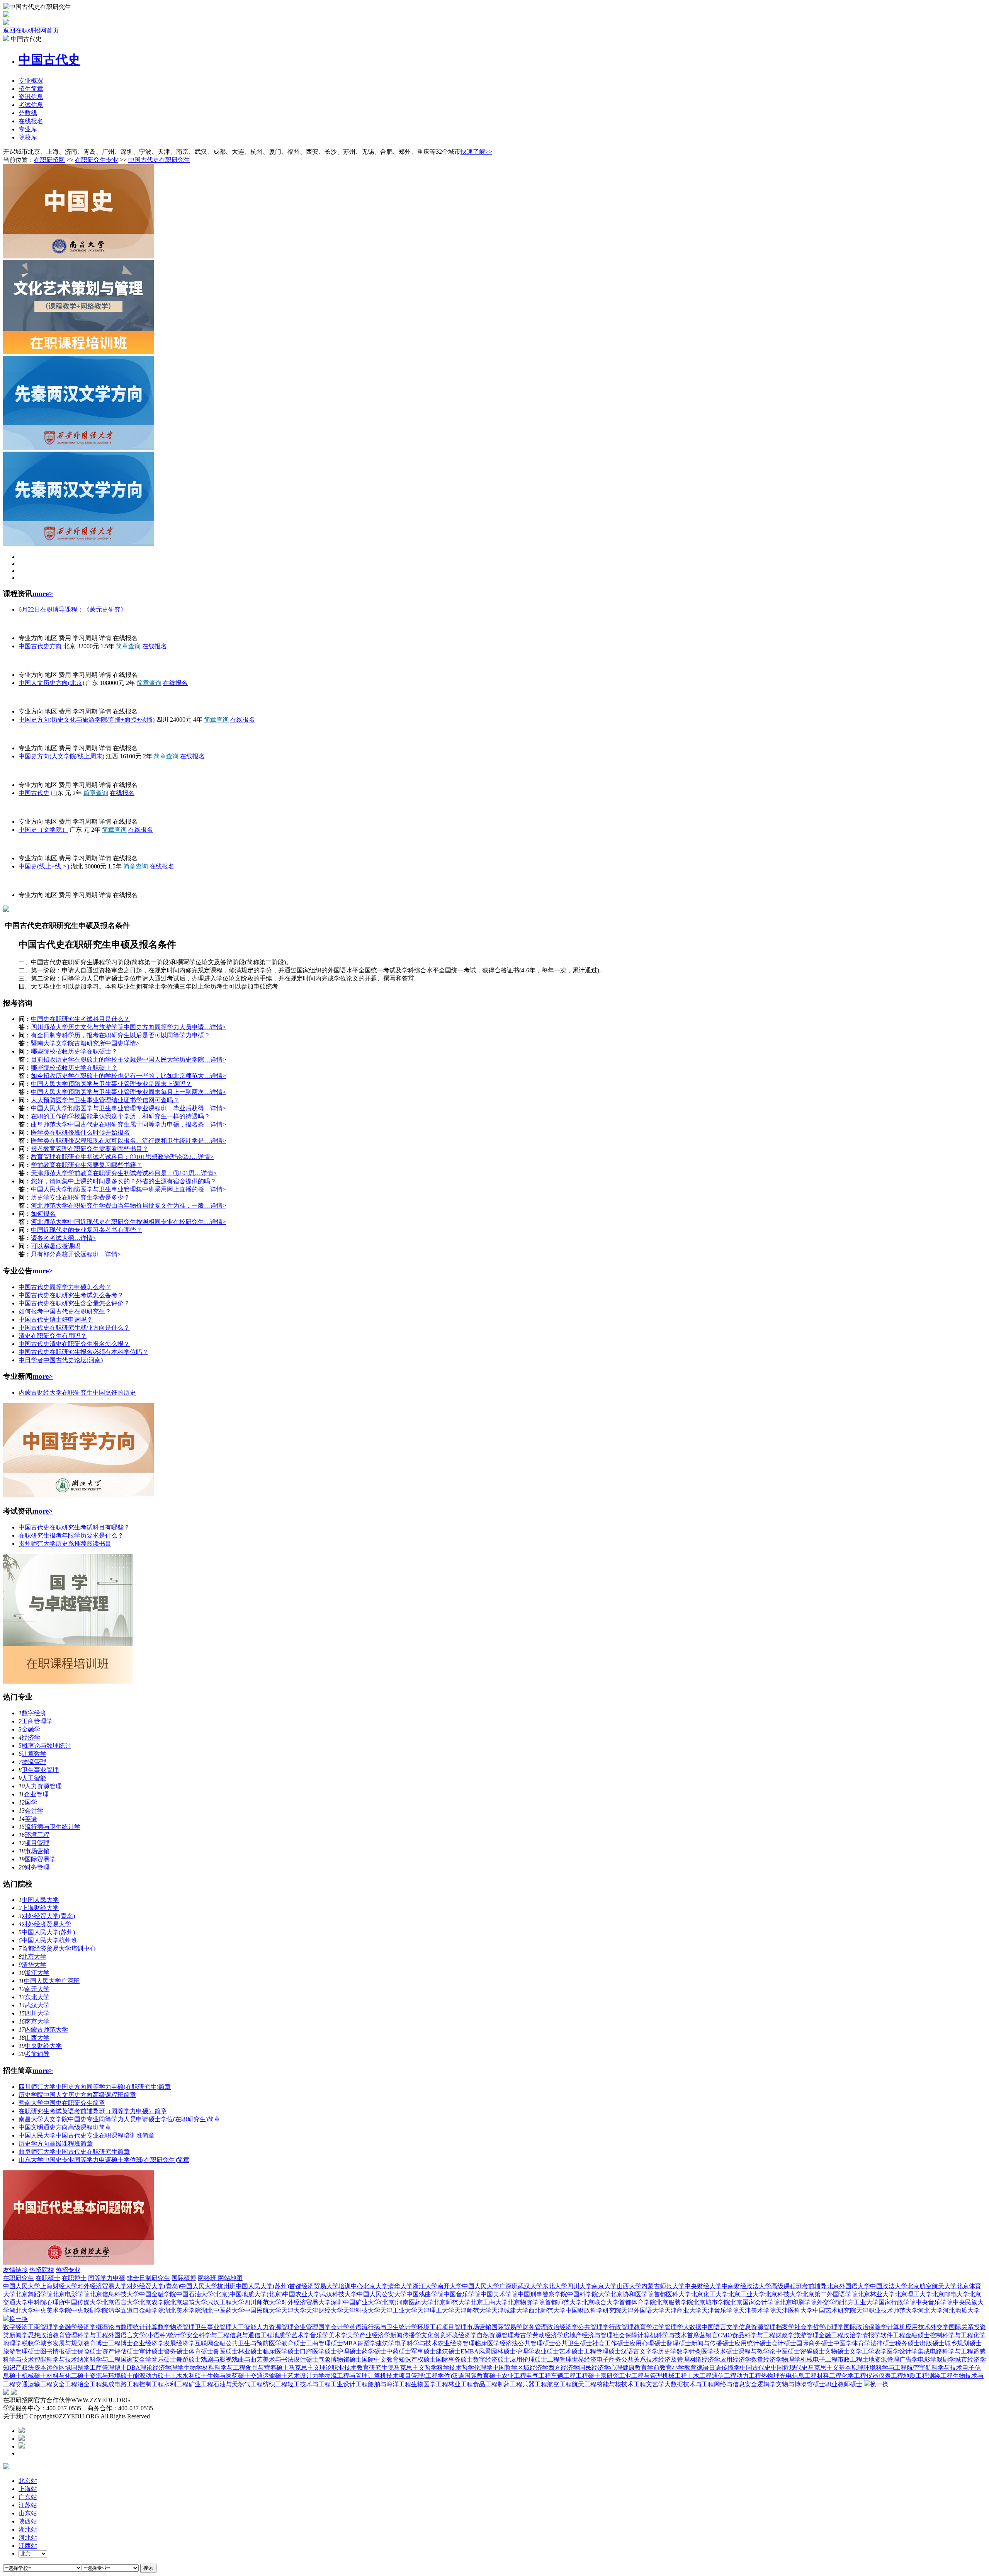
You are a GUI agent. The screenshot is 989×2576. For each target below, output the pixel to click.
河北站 (28, 2538)
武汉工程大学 (226, 2302)
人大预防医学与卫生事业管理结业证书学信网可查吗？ (105, 1100)
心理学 (834, 2327)
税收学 (31, 2343)
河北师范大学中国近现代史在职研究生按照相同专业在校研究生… (121, 1222)
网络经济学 (705, 2359)
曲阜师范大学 (22, 771)
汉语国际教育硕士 (477, 2376)
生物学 (193, 2368)
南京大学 (37, 2021)
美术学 (338, 2335)
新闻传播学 (406, 2335)
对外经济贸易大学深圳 (312, 2302)
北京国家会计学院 (755, 2302)
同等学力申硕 (107, 2278)
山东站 (28, 2513)
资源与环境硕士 (111, 2376)
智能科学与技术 (56, 2359)
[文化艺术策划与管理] (78, 352)
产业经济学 (375, 2335)
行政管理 (621, 2327)
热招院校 (42, 2270)
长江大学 (15, 844)
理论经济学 (156, 2368)
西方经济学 (564, 2368)
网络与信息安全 (736, 2384)
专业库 (28, 129)
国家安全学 (136, 2359)
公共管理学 (593, 2327)
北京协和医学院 (632, 2294)
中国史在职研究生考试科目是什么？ (80, 1019)
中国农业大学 (301, 2294)
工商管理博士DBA (115, 2368)
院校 (28, 137)
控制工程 (151, 2384)
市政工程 (850, 2359)
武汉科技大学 (338, 2294)
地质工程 (916, 2376)
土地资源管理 (881, 2359)
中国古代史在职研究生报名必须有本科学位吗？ (83, 1352)
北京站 (28, 2481)
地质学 (282, 2335)
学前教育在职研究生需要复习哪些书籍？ (87, 1165)
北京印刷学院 (798, 2302)
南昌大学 (15, 734)
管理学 (674, 2327)
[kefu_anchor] (22, 2439)
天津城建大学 (510, 2310)
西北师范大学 (547, 2310)
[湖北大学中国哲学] (78, 1495)
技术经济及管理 (668, 2359)
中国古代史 (34, 793)
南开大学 (37, 1989)
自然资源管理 (495, 2335)
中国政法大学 (889, 2286)
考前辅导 (37, 2054)
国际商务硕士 (815, 2343)
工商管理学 (37, 1721)
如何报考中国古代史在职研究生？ (65, 1311)
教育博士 (96, 2343)
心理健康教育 (629, 2368)
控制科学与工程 (952, 2335)
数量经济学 (766, 2359)
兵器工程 (535, 2384)
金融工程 (831, 2335)
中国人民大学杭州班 (49, 1940)
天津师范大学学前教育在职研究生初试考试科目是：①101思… (116, 1173)
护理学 (525, 2351)
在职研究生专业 (97, 160)
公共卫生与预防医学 (253, 2343)
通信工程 (724, 2376)
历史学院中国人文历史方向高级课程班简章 (77, 2095)
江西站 (28, 2546)
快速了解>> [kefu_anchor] (476, 152)
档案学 (785, 2327)
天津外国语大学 (643, 2310)
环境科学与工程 (885, 2368)
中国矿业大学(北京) (370, 2302)
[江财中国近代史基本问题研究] (78, 2262)
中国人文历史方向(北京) (51, 683)
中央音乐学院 (934, 2302)
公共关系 (634, 2359)
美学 (353, 2335)
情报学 (871, 2335)
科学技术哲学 (455, 2368)
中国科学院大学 (589, 2294)
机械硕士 (34, 2376)
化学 (979, 2335)
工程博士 (121, 2343)
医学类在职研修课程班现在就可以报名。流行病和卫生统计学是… (121, 1141)
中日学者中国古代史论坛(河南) (61, 1360)
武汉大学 (37, 2005)
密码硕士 (812, 2351)
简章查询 (128, 646)
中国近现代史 (789, 2368)
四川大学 (37, 2013)
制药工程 (510, 2384)
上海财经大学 (40, 1908)
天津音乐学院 (720, 2310)
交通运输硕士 (269, 2376)
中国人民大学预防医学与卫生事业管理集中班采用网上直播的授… (121, 1189)
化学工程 (854, 2376)
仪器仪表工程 (885, 2376)
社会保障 (625, 2335)
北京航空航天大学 (932, 2286)
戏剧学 (946, 2359)
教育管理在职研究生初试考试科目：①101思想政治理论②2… (114, 1157)
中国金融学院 (158, 2294)
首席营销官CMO (709, 2335)
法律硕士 (883, 2343)
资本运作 (46, 2368)
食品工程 (485, 2384)
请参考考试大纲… (56, 1238)
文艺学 (655, 2384)
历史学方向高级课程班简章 (56, 2144)
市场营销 (37, 1851)
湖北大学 (22, 2310)
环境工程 (37, 1835)
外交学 (940, 2327)
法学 (658, 2327)
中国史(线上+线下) (44, 866)
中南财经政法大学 (746, 2286)
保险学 (878, 2327)
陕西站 (28, 2521)
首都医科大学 (672, 2294)
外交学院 (829, 2302)
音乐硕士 (164, 2359)
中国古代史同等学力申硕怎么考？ (65, 1287)
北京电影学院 (71, 2294)
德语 (703, 2368)
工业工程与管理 (641, 2376)
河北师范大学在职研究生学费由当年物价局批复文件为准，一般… (121, 1206)
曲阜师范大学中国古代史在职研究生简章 (74, 2152)
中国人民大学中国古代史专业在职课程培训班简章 (87, 2135)
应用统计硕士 (753, 2343)
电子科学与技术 (416, 2343)
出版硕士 (932, 2343)
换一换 (19, 2319)
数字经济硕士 (491, 2359)
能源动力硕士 (151, 2376)
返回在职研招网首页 (31, 30)
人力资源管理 (43, 1786)
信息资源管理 (757, 2327)
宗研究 (610, 2376)
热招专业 (68, 2270)
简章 (31, 89)
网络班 (208, 2278)
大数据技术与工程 (689, 2384)
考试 (31, 105)
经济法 (509, 2343)
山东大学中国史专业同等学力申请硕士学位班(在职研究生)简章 (104, 2160)
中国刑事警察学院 (542, 2294)
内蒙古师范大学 (46, 2030)
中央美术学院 (53, 2310)
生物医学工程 (430, 2384)
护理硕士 (349, 2351)
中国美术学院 (499, 2294)
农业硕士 (547, 2351)
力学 (318, 2376)
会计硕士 (784, 2343)
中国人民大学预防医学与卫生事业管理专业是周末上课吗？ (111, 1084)
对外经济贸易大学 (46, 1924)
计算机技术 (383, 2376)
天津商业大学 (683, 2310)
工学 (868, 2351)
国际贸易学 (40, 1859)
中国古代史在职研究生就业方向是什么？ (74, 1328)
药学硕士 (374, 2351)
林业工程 (461, 2384)
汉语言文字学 (639, 2351)
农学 (880, 2351)
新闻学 (19, 2335)
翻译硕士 (679, 2343)
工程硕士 (588, 2376)
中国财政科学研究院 (593, 2310)
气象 (325, 2359)
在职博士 (74, 2278)
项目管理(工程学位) (425, 2376)
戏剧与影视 (216, 2359)
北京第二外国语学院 (830, 2294)
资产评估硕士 (121, 2351)
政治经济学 (562, 2327)
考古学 (523, 2335)
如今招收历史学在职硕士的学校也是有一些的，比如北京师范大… (121, 1076)
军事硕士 (423, 2351)
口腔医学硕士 (318, 2351)
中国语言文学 (720, 2327)
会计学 (34, 1811)
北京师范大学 (452, 2302)
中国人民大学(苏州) (48, 1932)
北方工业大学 (860, 2302)
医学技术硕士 (720, 2351)
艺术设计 (300, 2376)
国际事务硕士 (454, 2359)
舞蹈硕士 (189, 2359)
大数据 (692, 2327)
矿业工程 (201, 2384)
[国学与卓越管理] (68, 1681)
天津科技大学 (362, 2310)
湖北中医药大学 (223, 2310)
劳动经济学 (548, 2335)
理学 (177, 2368)
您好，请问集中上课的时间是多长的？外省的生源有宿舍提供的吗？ (124, 1181)
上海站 (28, 2489)
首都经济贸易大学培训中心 (59, 1948)
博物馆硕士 (346, 2359)
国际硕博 (184, 2278)
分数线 (28, 113)
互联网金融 (210, 2343)
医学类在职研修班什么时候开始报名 (80, 1133)
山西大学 (37, 2038)
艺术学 (301, 2335)
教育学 (643, 2327)
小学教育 (684, 2368)
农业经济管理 (456, 2343)
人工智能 (34, 1778)
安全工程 (65, 2384)
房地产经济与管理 (588, 2335)
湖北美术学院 (182, 2310)
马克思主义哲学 (415, 2368)
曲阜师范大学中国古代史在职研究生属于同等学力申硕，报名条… (121, 1124)
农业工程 (514, 2376)
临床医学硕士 (281, 2351)
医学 (893, 2351)
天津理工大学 (436, 2310)
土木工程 (699, 2376)
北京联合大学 (600, 2302)
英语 (31, 1819)
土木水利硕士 (189, 2376)
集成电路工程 (121, 2384)
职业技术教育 (350, 2368)
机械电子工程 (819, 2359)
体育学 (861, 2343)
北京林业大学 (876, 2294)
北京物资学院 (526, 2302)
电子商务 (609, 2359)
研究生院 (381, 2368)
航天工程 (584, 2384)
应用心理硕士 (648, 2343)
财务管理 (37, 1867)
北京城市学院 (712, 2302)
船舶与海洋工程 (389, 2384)
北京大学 (34, 1957)
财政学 (785, 2335)
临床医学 (487, 2343)
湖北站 (28, 2529)
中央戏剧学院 (90, 2310)
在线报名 (31, 121)
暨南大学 (15, 807)
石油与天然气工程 (238, 2384)
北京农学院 (155, 2302)
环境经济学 (461, 2335)
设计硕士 (306, 2359)
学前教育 (659, 2368)
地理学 (12, 2343)
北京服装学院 (675, 2302)
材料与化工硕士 (68, 2376)
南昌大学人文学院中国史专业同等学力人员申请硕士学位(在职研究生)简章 (119, 2119)
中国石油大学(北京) (203, 2294)
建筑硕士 (448, 2351)
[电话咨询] (22, 2431)
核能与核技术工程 (621, 2384)
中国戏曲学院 (425, 2294)
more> (43, 594)
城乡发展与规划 (62, 2343)
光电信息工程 (798, 2376)
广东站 (28, 2497)
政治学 (853, 2335)
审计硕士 (151, 2351)
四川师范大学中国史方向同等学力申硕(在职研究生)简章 (95, 2087)
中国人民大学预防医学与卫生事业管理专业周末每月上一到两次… (121, 1092)
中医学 (843, 2343)
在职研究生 (19, 2278)
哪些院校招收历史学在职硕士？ (74, 1051)
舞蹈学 (367, 2343)
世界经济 (584, 2359)
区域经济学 (533, 2368)
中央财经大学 (43, 2046)
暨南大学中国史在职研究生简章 (62, 2103)
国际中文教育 (380, 2359)
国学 (31, 1802)
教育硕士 (294, 2343)
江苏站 (28, 2505)
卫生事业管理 (40, 1770)
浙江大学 (37, 1973)
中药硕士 (399, 2351)
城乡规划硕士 (963, 2343)
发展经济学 (179, 2343)
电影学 (927, 2359)
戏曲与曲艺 (247, 2359)
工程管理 (559, 2359)
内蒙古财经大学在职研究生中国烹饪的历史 (77, 1393)
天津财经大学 (325, 2310)
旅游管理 (806, 2335)
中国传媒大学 (83, 2302)
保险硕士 (90, 2351)
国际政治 (856, 2327)
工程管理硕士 (602, 2351)
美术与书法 (278, 2359)
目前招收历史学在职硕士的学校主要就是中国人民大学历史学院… (121, 1059)
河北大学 (930, 2310)
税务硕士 (907, 2343)
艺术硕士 (571, 2351)
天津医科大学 (794, 2310)
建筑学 (385, 2343)
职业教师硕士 (844, 2384)
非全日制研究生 (148, 2278)
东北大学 (37, 1997)
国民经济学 (595, 2368)
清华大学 (34, 1965)
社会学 (804, 2327)
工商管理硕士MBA (332, 2343)
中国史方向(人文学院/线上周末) (61, 756)
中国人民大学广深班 (52, 1981)
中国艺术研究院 (834, 2310)
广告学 (909, 2359)
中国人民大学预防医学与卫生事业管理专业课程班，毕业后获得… (121, 1108)
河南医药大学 (415, 2302)
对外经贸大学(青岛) (48, 1916)
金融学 (31, 1729)
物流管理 (34, 1762)
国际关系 (961, 2327)
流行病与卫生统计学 (53, 1827)
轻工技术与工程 (309, 2384)
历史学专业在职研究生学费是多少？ (80, 1197)
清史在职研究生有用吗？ (53, 1336)
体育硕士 (201, 2351)
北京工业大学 (746, 2294)
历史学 (667, 2351)
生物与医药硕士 (229, 2376)
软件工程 (893, 2335)
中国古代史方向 (40, 646)
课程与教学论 (757, 2351)
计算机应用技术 (909, 2327)
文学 (856, 2351)
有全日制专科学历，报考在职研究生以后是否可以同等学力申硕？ (121, 1035)
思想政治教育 (46, 2335)
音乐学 (319, 2335)
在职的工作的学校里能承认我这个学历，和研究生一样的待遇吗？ (121, 1116)
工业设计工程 (349, 2384)
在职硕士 (48, 2278)
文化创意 (433, 2335)
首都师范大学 (563, 2302)
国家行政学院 (897, 2302)
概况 (31, 81)
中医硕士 (788, 2351)
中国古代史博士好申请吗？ (56, 1319)
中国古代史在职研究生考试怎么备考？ (71, 1295)
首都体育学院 (637, 2302)
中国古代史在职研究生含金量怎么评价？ (74, 1303)
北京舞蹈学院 (34, 2294)
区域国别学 (74, 2368)
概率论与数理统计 (46, 1746)
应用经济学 (736, 2359)
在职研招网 (49, 160)
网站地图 (230, 2278)
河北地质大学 (961, 2310)
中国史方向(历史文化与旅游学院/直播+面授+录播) (87, 720)
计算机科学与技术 (662, 2335)
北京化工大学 (709, 2294)
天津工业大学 (399, 2310)
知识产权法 (19, 2368)
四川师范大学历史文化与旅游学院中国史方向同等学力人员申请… (121, 1027)
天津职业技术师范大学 (887, 2310)
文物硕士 (837, 2351)
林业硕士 (250, 2351)
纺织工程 (275, 2384)
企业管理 (36, 1794)
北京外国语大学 (848, 2286)
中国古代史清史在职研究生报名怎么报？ (74, 1344)
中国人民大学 (22, 624)
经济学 (31, 1737)
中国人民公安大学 (382, 2294)
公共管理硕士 (537, 2343)
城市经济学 (970, 2359)
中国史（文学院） (43, 830)
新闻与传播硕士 (713, 2343)
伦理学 (483, 2368)
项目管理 (37, 1843)
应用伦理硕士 (528, 2359)
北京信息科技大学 (114, 2294)
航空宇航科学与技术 (935, 2368)
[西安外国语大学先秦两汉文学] (78, 448)
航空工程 (559, 2384)
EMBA (470, 2351)
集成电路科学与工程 (945, 2351)
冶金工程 (90, 2384)
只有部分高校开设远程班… (68, 1254)
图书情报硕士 (59, 2351)
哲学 (819, 2327)
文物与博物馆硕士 (800, 2384)
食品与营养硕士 (267, 2368)
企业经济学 (148, 2343)
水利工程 (176, 2384)
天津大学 (294, 2310)
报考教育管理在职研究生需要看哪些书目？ (90, 1149)
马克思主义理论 (310, 2368)
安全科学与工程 (208, 2335)
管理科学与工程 (87, 2335)
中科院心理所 (46, 2302)
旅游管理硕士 (22, 2351)
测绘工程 (940, 2376)
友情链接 (15, 2270)
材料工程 (829, 2376)
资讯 (31, 97)
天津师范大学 (473, 2310)
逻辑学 (766, 2384)
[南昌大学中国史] (78, 256)
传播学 (731, 2368)
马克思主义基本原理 (836, 2368)
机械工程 (675, 2376)
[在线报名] (22, 2446)
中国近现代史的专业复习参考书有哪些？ (87, 1230)
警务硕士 (176, 2351)
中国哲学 (505, 2368)
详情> (218, 1027)
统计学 (177, 2335)
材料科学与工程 (224, 2368)
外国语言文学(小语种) (138, 2335)
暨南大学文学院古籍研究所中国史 (77, 1043)
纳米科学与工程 (99, 2359)
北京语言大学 (121, 2302)
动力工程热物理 (758, 2376)
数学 (683, 2351)
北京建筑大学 (189, 2302)
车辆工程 (563, 2376)
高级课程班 (19, 660)
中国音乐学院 (462, 2294)
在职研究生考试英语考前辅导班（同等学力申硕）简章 (93, 2111)
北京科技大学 (783, 2294)
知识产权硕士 (417, 2359)
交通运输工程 (34, 2384)
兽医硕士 (226, 2351)
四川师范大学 (22, 697)
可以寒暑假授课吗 (56, 1246)
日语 (715, 2368)
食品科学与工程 (754, 2335)
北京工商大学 (489, 2302)
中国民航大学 (263, 2310)
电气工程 (539, 2376)
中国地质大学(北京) (256, 2294)
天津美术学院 (757, 2310)
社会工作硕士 (611, 2343)
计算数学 (34, 1754)
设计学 (908, 2351)
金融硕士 (918, 2335)
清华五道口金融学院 (136, 2310)
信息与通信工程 (251, 2335)
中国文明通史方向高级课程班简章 (65, 2127)
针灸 (695, 2351)
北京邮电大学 (950, 2294)
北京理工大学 (913, 2294)
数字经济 (34, 1713)
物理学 (791, 2359)
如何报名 (43, 1214)
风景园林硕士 (497, 2351)
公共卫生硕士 (574, 2343)
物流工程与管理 (346, 2376)
